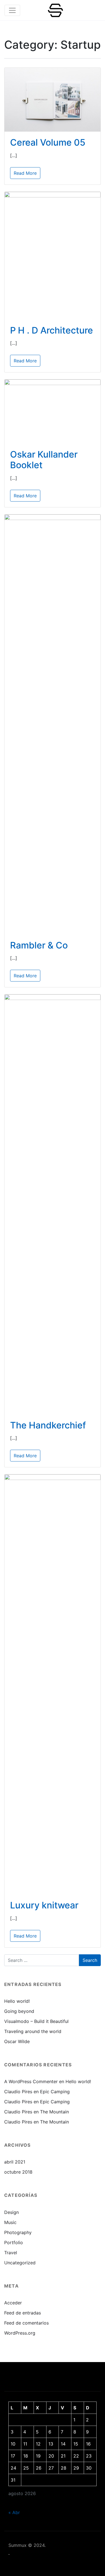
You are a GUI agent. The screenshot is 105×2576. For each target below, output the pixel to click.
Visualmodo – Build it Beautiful (36, 2021)
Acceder (13, 2303)
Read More (25, 173)
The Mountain (54, 2112)
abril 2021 (15, 2162)
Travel (11, 2253)
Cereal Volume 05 (48, 142)
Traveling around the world (33, 2031)
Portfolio (14, 2242)
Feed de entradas (23, 2313)
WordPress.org (20, 2333)
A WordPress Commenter (31, 2081)
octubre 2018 (18, 2172)
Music (10, 2222)
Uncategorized (20, 2263)
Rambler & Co (39, 945)
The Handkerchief (48, 1425)
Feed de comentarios (26, 2323)
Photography (18, 2232)
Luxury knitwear (44, 1905)
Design (11, 2212)
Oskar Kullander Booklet (44, 460)
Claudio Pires (18, 2092)
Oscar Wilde (17, 2041)
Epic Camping (55, 2092)
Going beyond (19, 2011)
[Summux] (55, 10)
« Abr (14, 2512)
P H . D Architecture (52, 330)
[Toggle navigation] (12, 10)
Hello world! (17, 2001)
